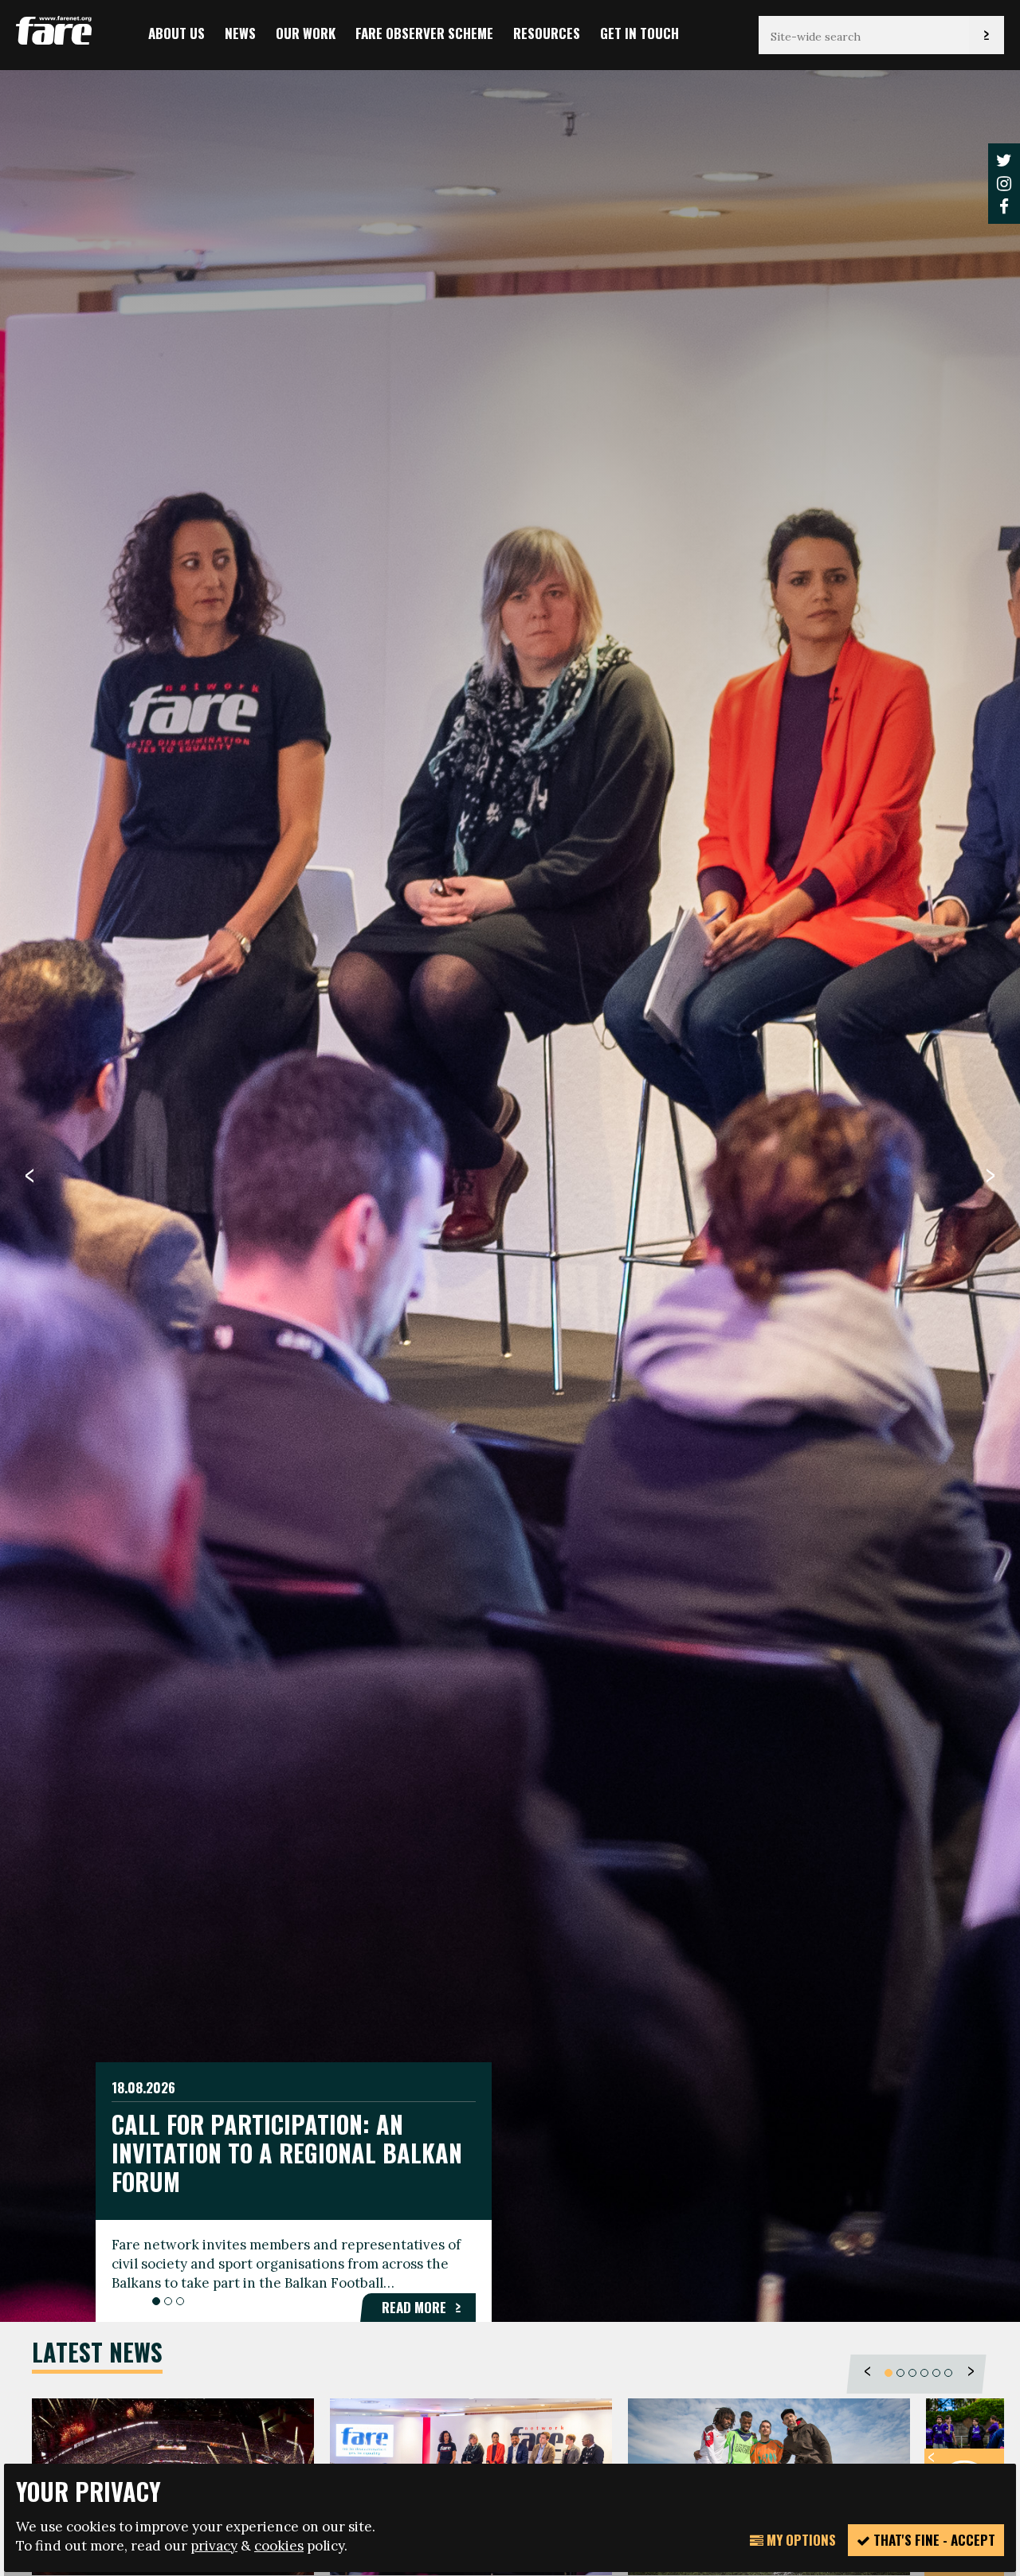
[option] (510, 1194)
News (240, 33)
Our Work (306, 33)
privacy (214, 2546)
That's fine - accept (933, 2540)
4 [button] (924, 2372)
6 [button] (948, 2372)
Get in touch (639, 33)
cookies (279, 2546)
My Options (800, 2540)
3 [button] (180, 2301)
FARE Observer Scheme (424, 33)
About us (177, 33)
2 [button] (168, 2301)
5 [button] (936, 2372)
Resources (547, 33)
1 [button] (156, 2301)
